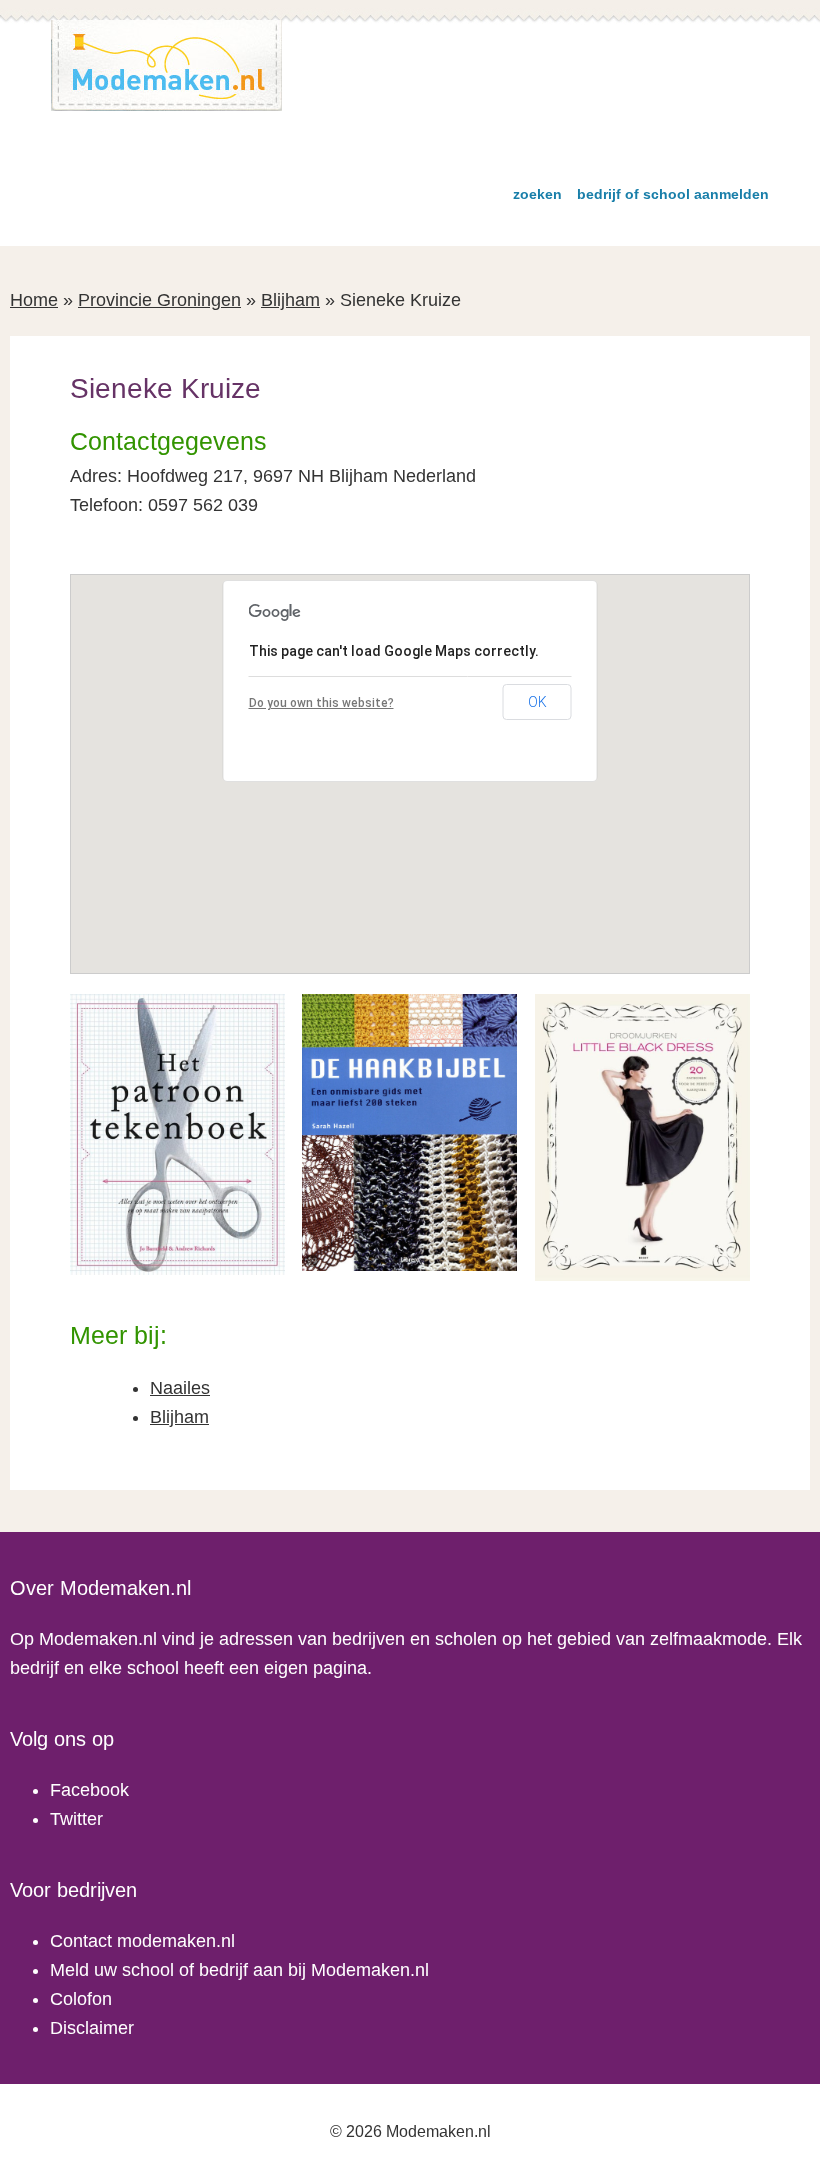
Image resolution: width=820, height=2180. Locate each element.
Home (34, 300)
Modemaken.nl (167, 65)
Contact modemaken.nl (142, 1941)
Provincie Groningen (159, 300)
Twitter (76, 1819)
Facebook (89, 1790)
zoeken (537, 194)
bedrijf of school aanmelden (673, 194)
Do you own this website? (321, 703)
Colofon (81, 1999)
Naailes (180, 1388)
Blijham (290, 300)
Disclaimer (92, 2028)
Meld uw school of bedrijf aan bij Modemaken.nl (239, 1970)
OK (537, 702)
